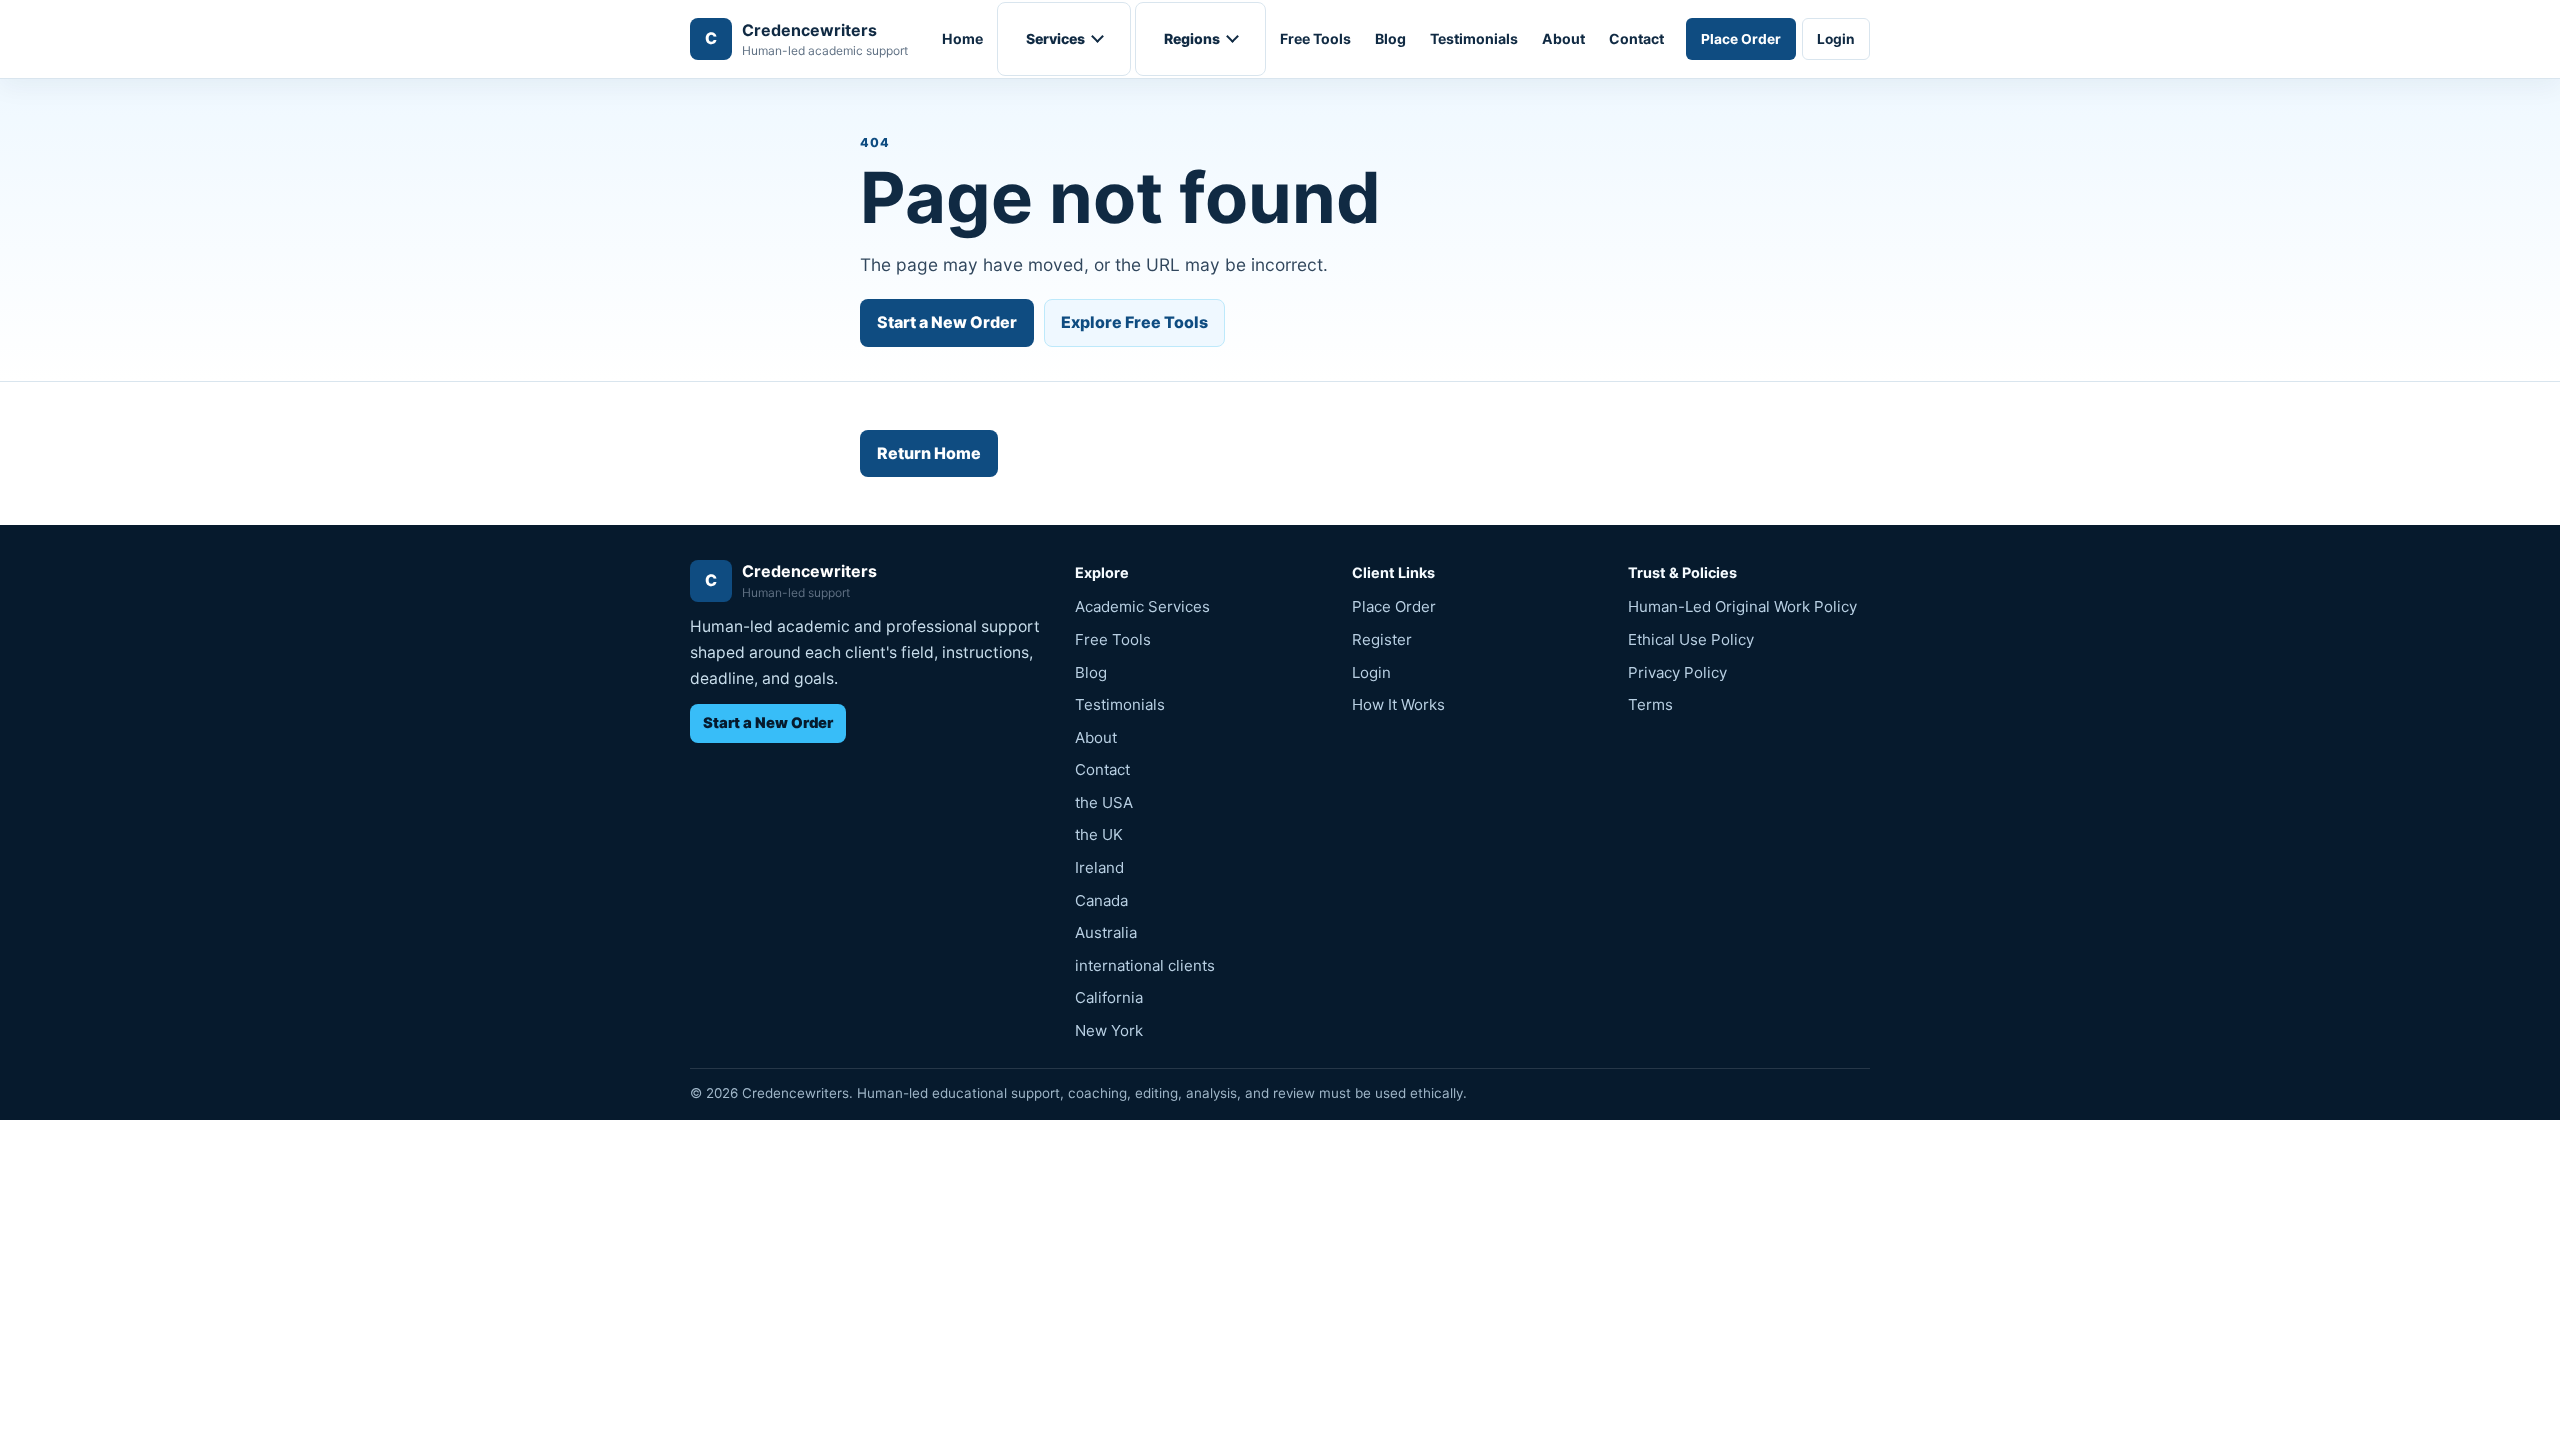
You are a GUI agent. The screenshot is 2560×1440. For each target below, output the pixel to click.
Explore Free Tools (1134, 322)
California (1109, 997)
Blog (1390, 38)
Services (1055, 38)
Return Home (929, 453)
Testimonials (1474, 38)
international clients (1145, 965)
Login (1836, 39)
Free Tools (1315, 38)
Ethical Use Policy (1691, 639)
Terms (1650, 704)
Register (1382, 639)
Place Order (1741, 39)
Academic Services (1142, 606)
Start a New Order (947, 322)
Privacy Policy (1677, 672)
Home (962, 38)
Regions (1192, 38)
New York (1109, 1030)
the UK (1099, 834)
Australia (1106, 932)
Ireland (1099, 867)
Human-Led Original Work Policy (1742, 606)
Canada (1101, 900)
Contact (1636, 38)
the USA (1104, 802)
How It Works (1398, 704)
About (1563, 38)
